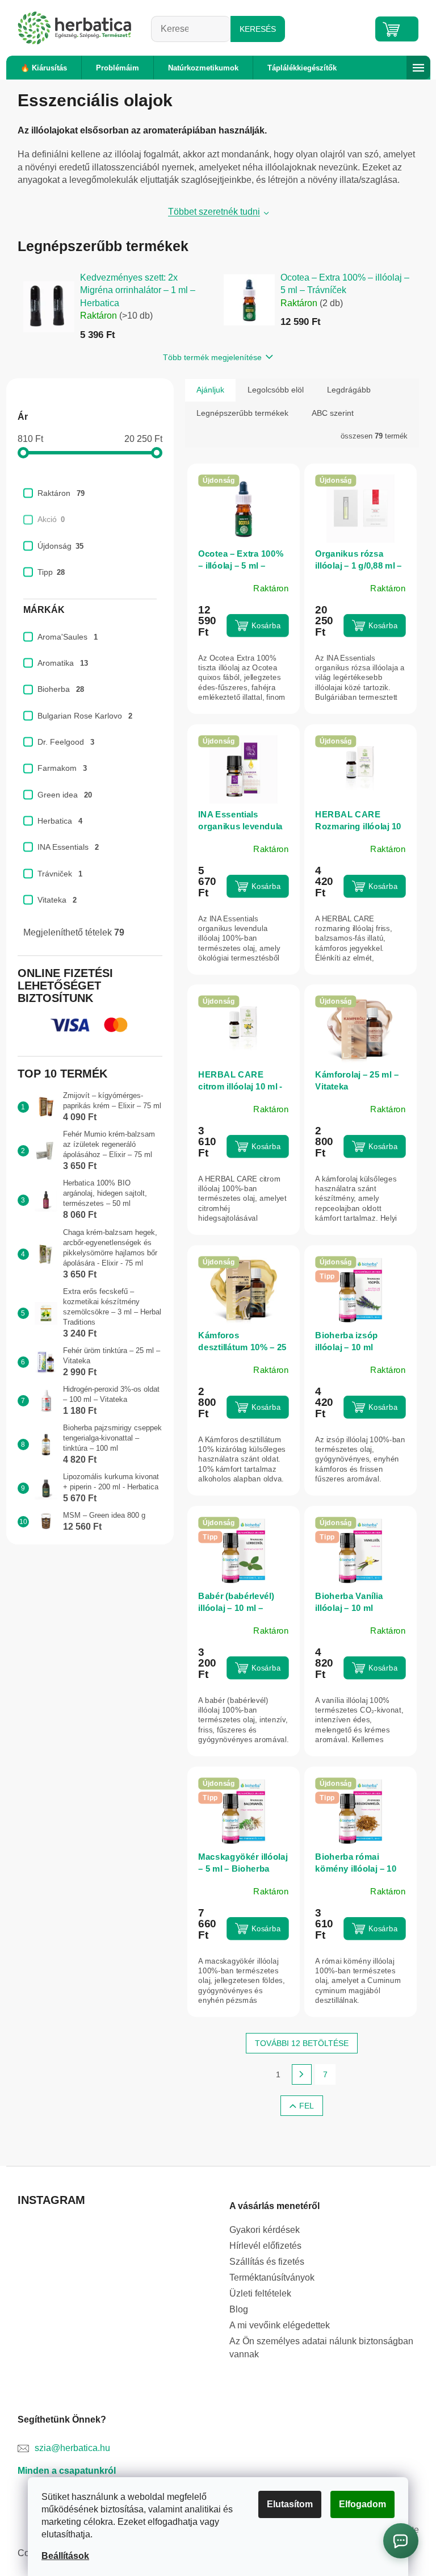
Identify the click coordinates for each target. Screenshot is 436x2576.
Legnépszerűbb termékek (242, 413)
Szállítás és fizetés (267, 2262)
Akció (51, 519)
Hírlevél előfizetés (265, 2246)
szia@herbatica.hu (72, 2448)
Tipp (51, 572)
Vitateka (57, 900)
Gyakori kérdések (265, 2230)
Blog (239, 2309)
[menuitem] (44, 68)
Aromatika (63, 663)
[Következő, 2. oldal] (302, 2074)
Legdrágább (349, 390)
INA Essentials (68, 847)
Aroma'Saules (68, 637)
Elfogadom (362, 2504)
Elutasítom (290, 2504)
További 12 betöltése (302, 2043)
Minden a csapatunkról (67, 2471)
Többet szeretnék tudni (214, 212)
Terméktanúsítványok (272, 2278)
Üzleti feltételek (260, 2293)
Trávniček (60, 874)
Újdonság (60, 546)
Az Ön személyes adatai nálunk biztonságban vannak (321, 2347)
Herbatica (60, 821)
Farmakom (62, 768)
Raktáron (61, 493)
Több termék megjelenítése (212, 357)
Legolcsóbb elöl (276, 390)
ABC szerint (333, 413)
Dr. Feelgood (66, 742)
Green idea (65, 795)
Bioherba (61, 689)
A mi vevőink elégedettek (280, 2325)
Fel (307, 2106)
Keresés (258, 29)
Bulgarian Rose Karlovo (85, 716)
